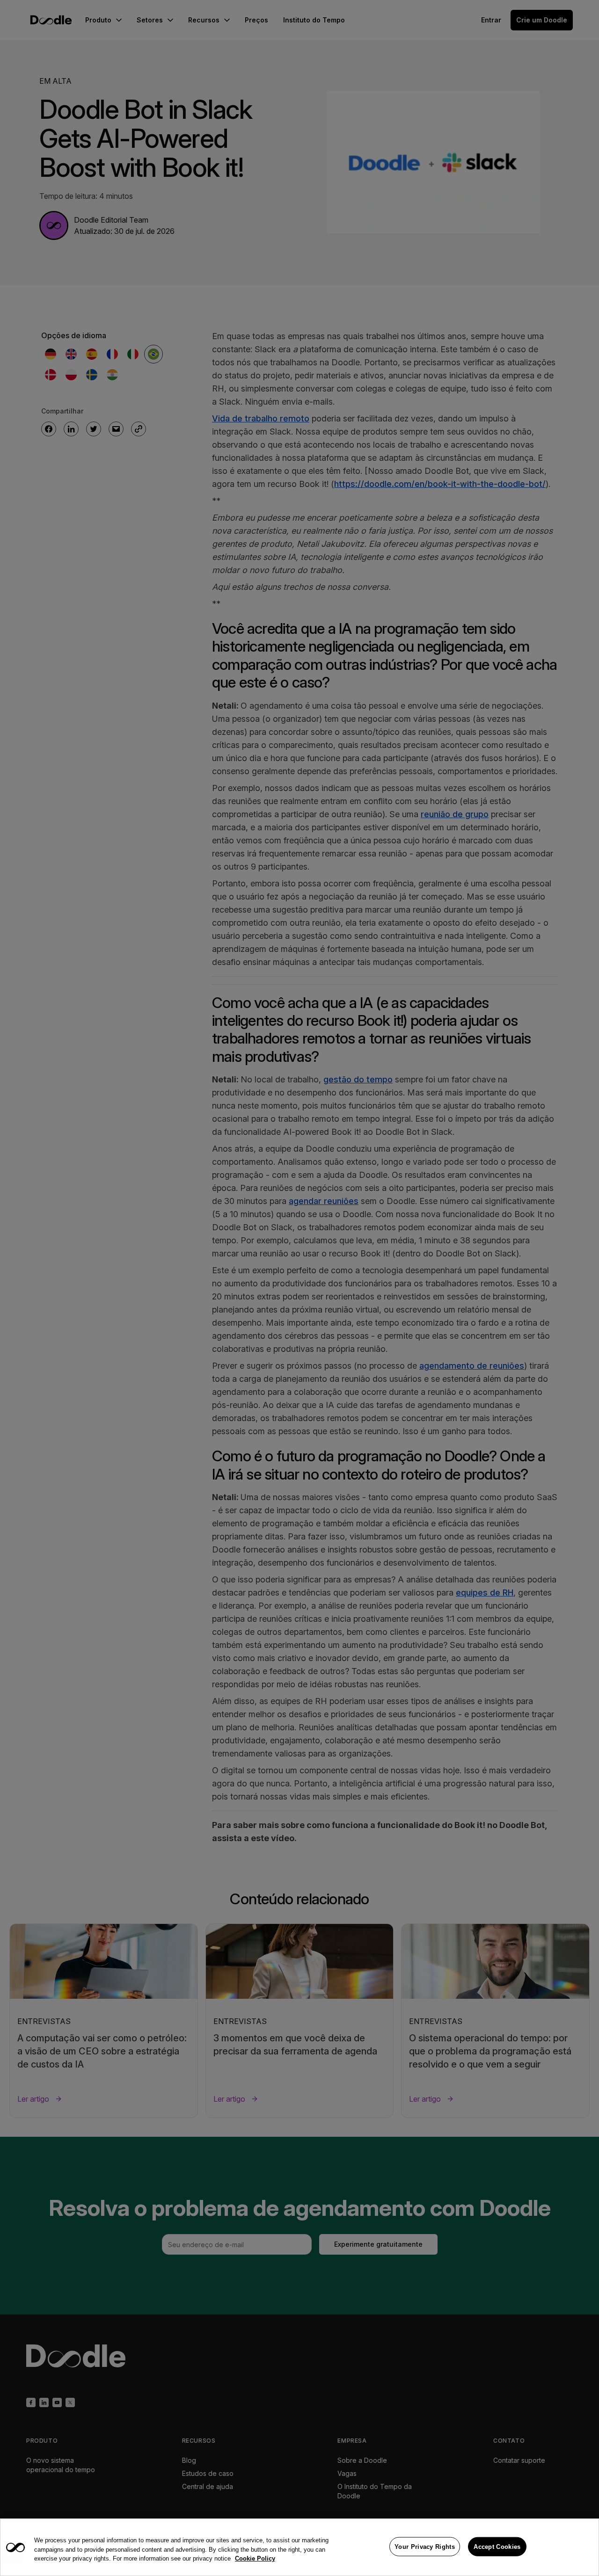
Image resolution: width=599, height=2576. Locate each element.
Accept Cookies (497, 2546)
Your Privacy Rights (425, 2546)
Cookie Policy (255, 2558)
